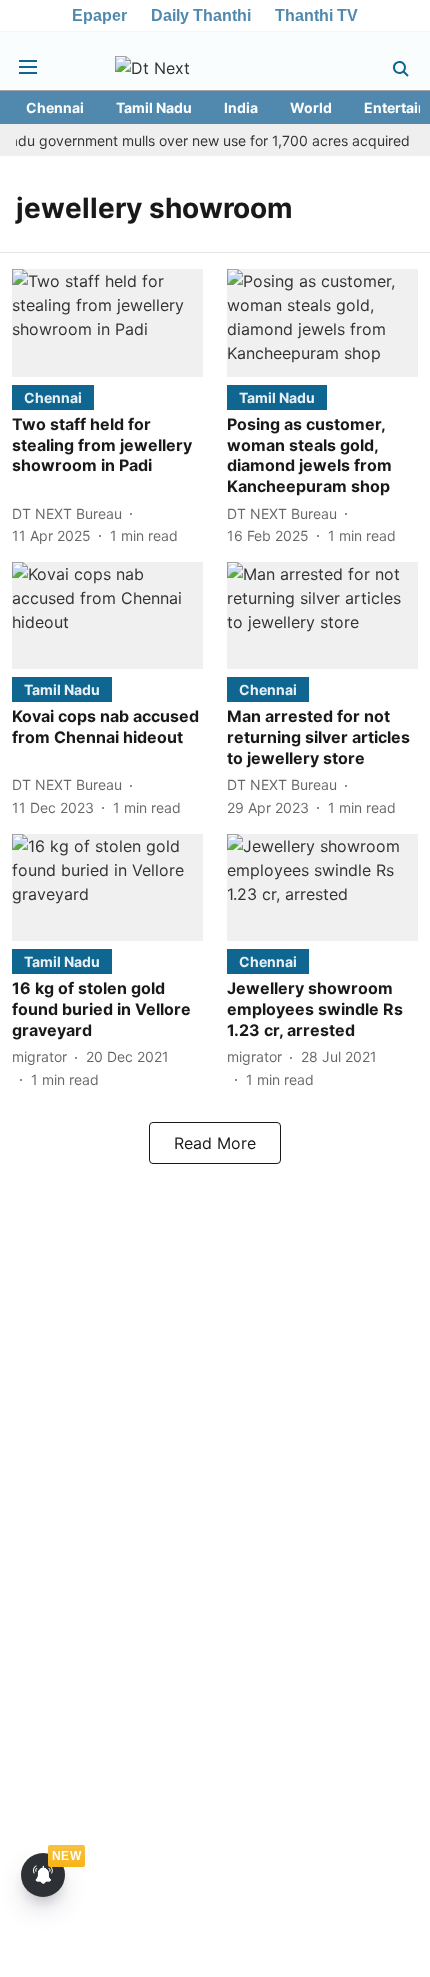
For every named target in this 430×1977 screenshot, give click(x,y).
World (311, 107)
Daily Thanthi (201, 15)
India (241, 107)
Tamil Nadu (154, 107)
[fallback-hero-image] (107, 322)
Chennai (55, 107)
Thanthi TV (316, 15)
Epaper (99, 15)
